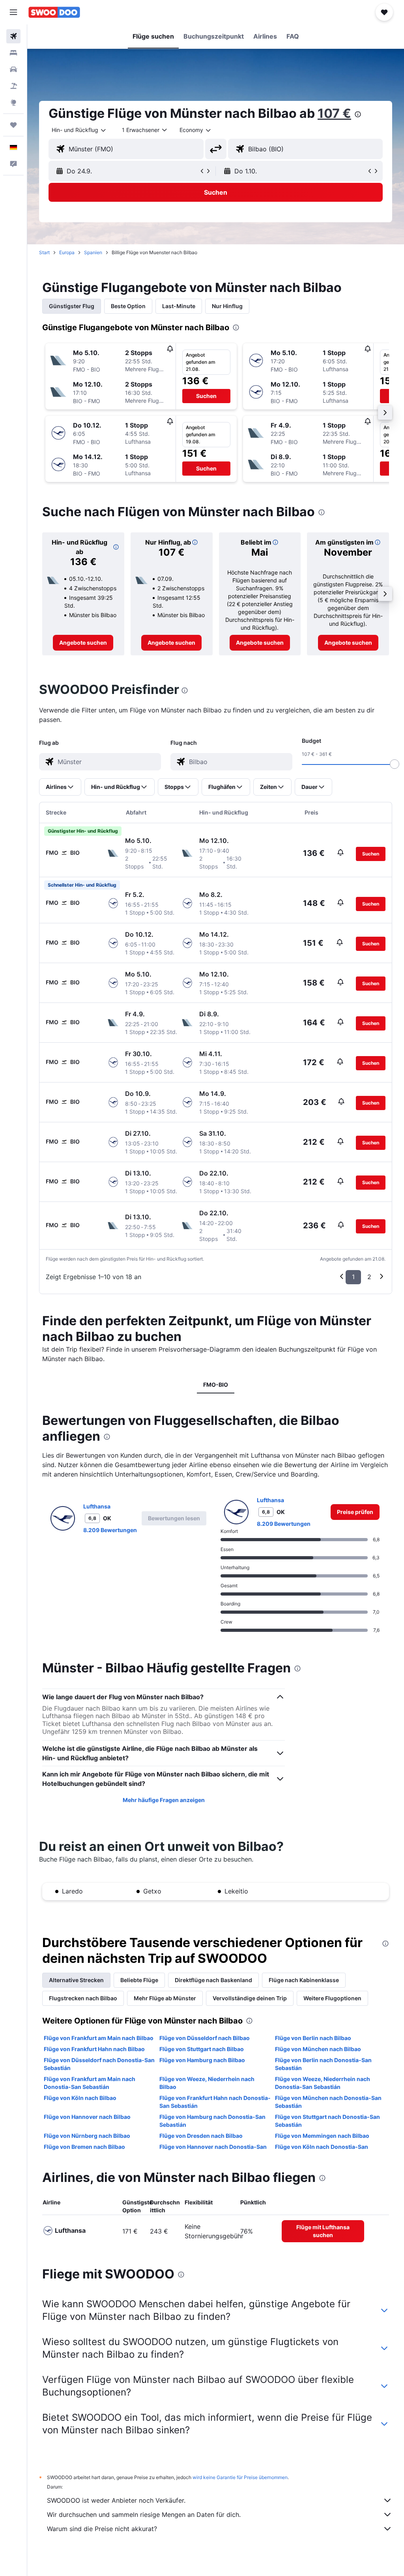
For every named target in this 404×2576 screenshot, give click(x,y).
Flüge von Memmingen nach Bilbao (322, 2136)
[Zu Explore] (13, 102)
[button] (13, 12)
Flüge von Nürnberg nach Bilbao (87, 2136)
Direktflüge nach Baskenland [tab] (213, 1980)
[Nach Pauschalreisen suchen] (13, 86)
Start (44, 252)
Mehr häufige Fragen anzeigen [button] (164, 1800)
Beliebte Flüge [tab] (139, 1980)
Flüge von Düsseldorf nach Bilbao (205, 2038)
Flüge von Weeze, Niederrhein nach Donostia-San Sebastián (323, 2083)
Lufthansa (97, 1506)
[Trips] (13, 125)
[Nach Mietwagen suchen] (13, 69)
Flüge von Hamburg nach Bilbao (202, 2060)
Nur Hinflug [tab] (227, 306)
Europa (67, 252)
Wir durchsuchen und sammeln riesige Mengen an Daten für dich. (144, 2515)
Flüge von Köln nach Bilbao (80, 2098)
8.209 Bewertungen (110, 1530)
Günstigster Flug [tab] (72, 306)
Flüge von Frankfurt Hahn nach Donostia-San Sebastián (215, 2102)
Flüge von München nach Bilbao (318, 2049)
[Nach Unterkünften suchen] (13, 53)
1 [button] (353, 1277)
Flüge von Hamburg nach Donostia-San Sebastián (212, 2121)
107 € (334, 113)
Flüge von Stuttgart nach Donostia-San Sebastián (327, 2121)
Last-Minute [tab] (179, 306)
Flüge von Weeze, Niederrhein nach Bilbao (207, 2083)
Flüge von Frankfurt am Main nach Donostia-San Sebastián (90, 2083)
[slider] (395, 764)
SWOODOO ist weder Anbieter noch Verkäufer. (116, 2500)
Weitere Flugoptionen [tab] (332, 1998)
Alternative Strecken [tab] (76, 1980)
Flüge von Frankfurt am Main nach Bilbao (99, 2038)
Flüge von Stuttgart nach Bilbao (202, 2049)
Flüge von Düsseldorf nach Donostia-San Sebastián (99, 2064)
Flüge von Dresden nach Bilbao (201, 2136)
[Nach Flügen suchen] (13, 36)
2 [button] (369, 1277)
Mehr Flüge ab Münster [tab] (165, 1998)
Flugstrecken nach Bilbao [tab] (83, 1998)
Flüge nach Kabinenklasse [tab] (304, 1980)
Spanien (93, 252)
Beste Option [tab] (128, 306)
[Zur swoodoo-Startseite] (54, 12)
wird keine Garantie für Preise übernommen (240, 2477)
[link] (83, 643)
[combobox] (196, 130)
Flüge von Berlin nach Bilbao (313, 2038)
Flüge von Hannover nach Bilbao (87, 2117)
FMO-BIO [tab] (216, 1385)
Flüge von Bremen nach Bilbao (84, 2147)
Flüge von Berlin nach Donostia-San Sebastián (323, 2064)
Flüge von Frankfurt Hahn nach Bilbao (94, 2049)
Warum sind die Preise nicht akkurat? (102, 2529)
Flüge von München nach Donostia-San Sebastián (328, 2102)
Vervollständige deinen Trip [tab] (250, 1998)
